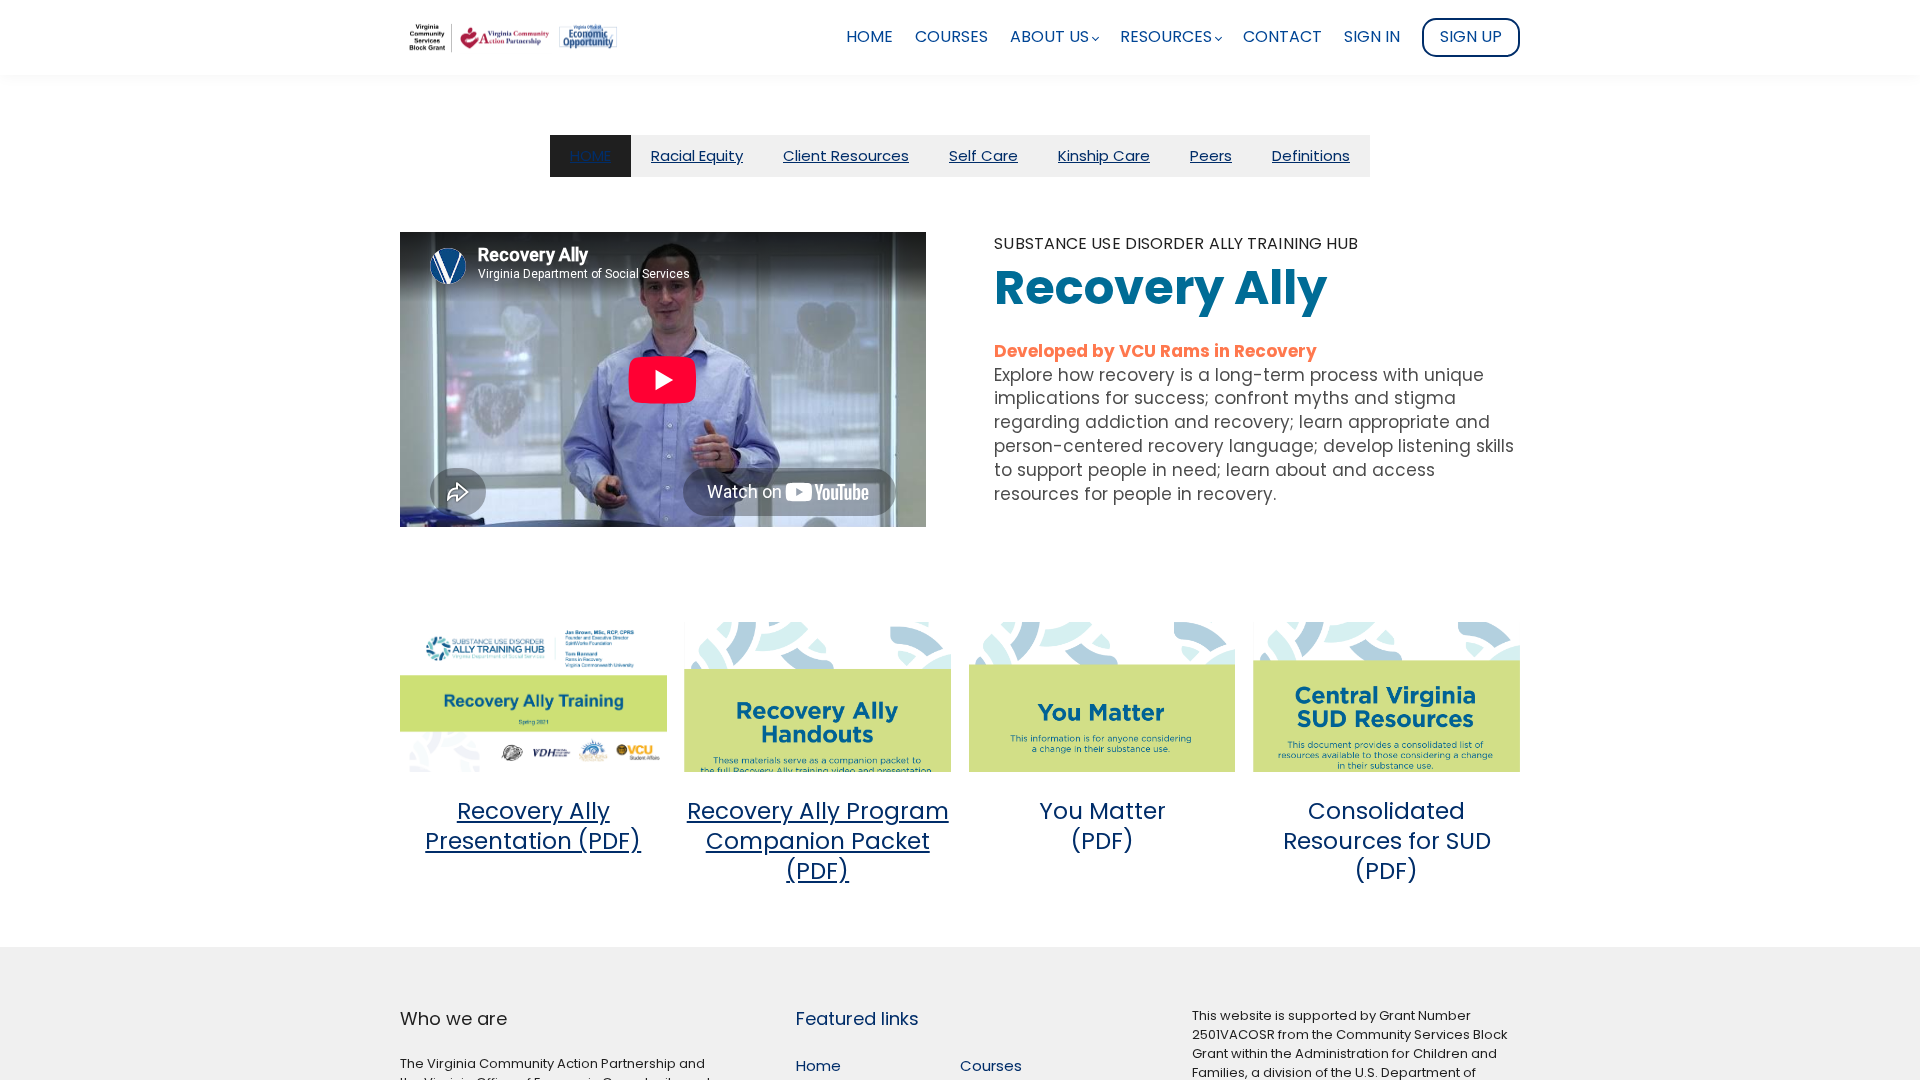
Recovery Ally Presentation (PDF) (533, 826)
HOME (590, 155)
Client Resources (846, 155)
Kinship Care (1104, 155)
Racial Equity (697, 155)
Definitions (1311, 155)
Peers (1211, 155)
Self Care (983, 155)
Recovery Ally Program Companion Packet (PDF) (818, 841)
